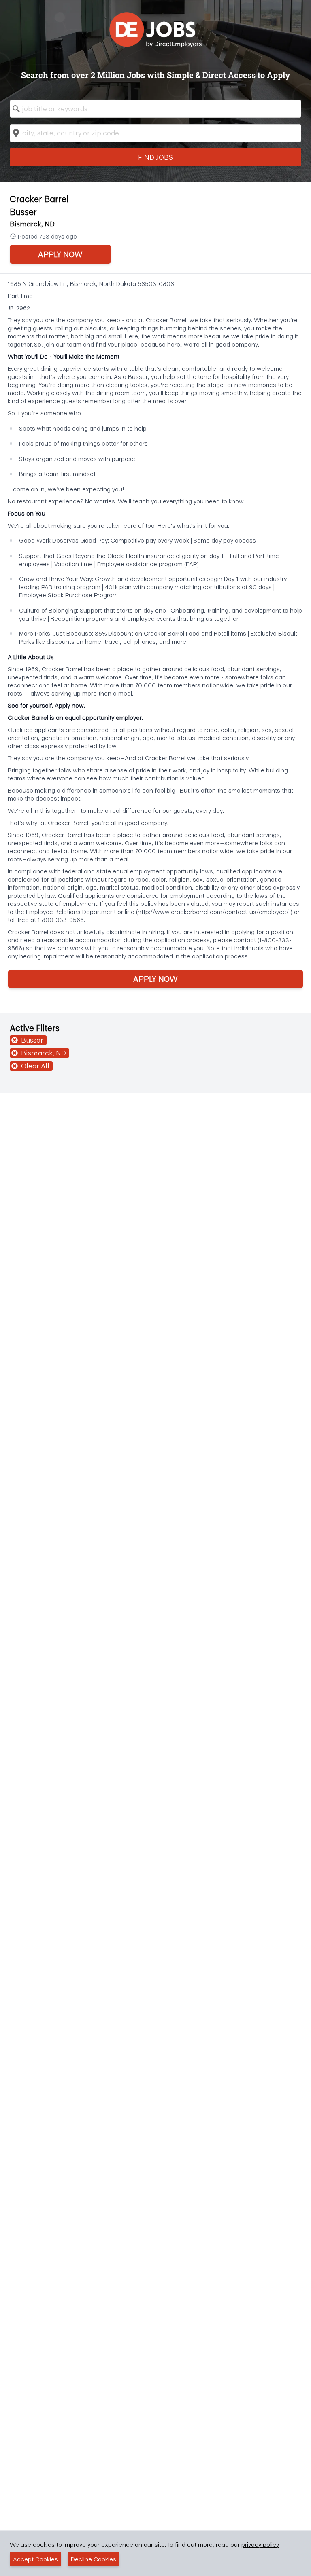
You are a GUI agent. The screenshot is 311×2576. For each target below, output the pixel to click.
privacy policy (260, 2544)
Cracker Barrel (39, 199)
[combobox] (155, 109)
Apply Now (60, 254)
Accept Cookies (35, 2559)
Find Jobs (155, 157)
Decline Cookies (94, 2559)
